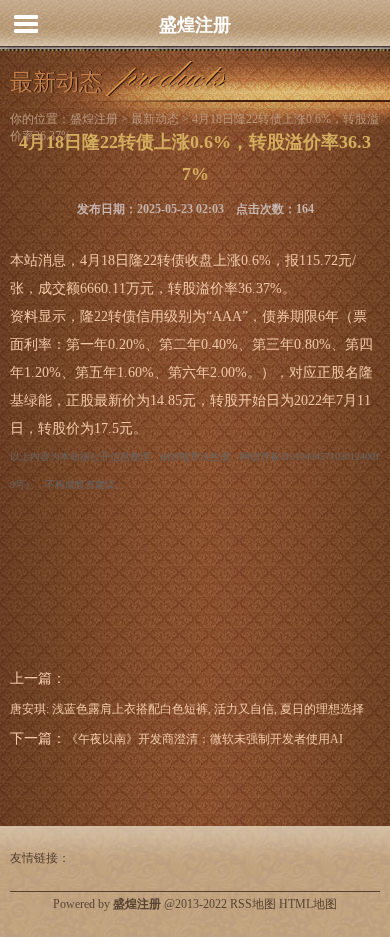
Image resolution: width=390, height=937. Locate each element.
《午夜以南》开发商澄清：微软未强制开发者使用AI (204, 739)
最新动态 (155, 119)
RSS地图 (253, 904)
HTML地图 (308, 904)
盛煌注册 (195, 25)
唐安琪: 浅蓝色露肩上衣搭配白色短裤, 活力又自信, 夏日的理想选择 (187, 709)
